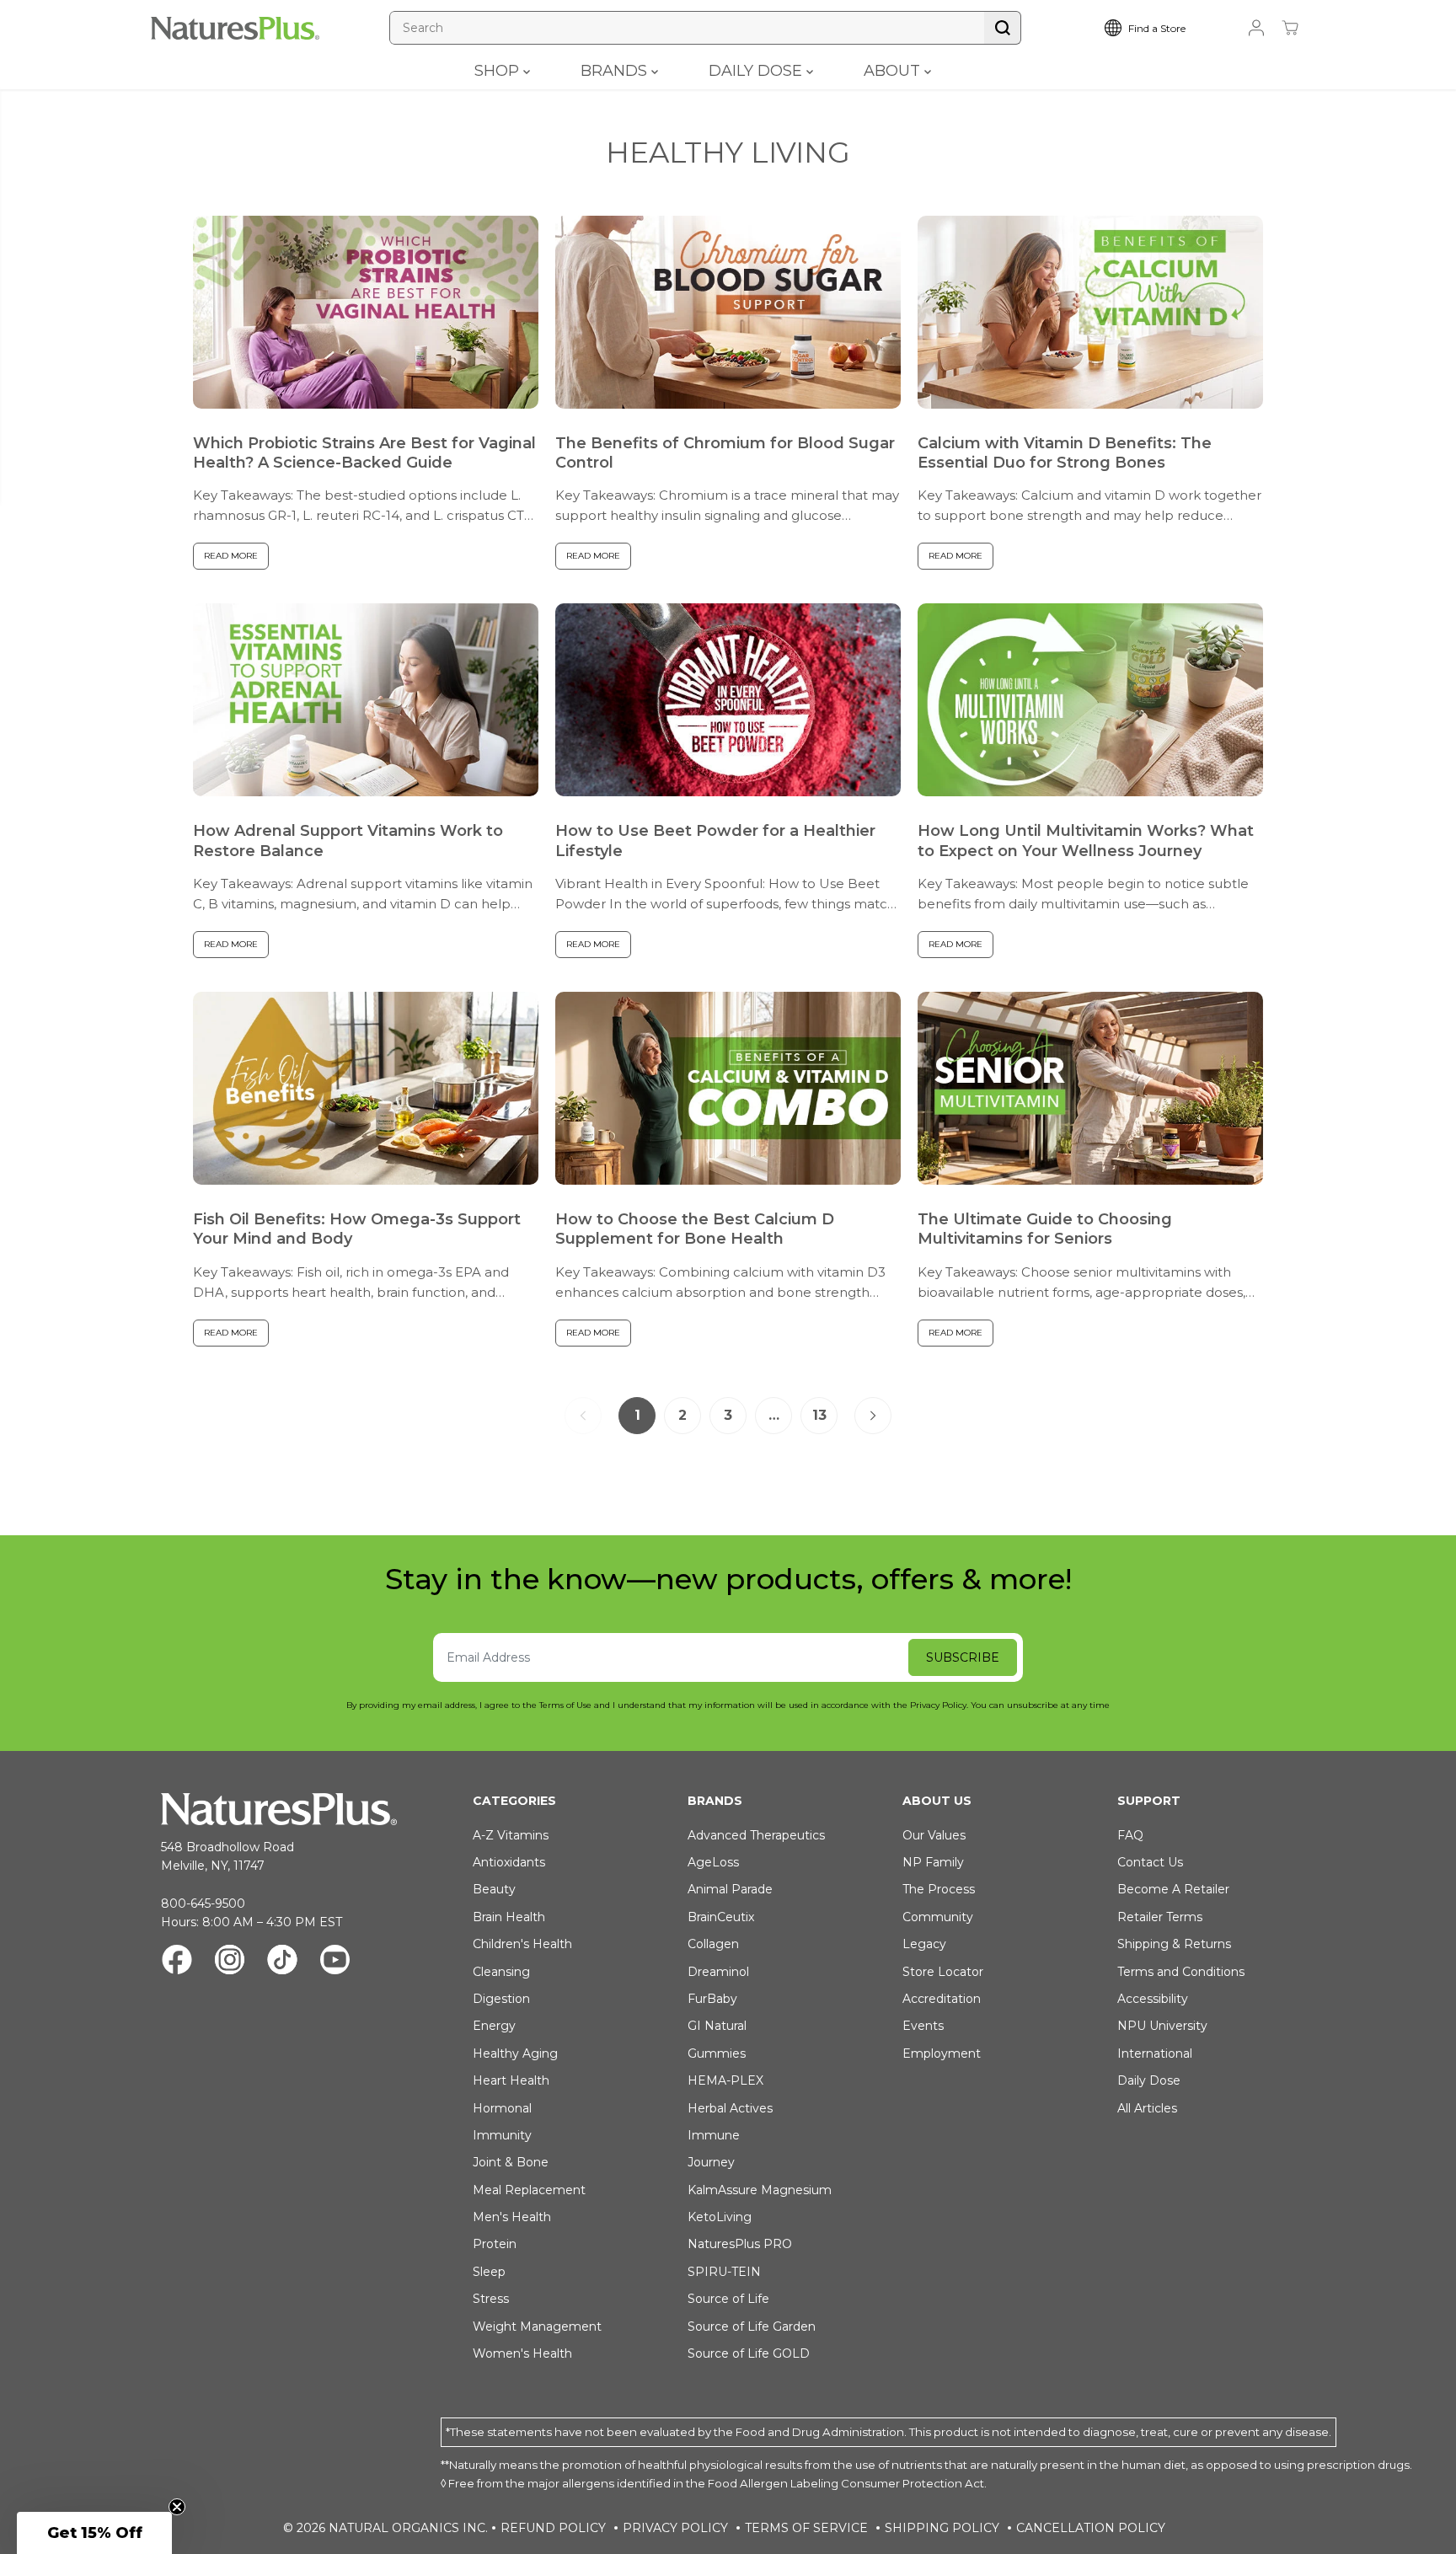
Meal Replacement (529, 2190)
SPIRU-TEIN (724, 2272)
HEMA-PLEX (725, 2080)
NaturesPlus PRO (740, 2244)
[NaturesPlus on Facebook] (177, 1962)
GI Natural (717, 2026)
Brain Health (509, 1917)
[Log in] (1256, 28)
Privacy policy (675, 2528)
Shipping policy (942, 2528)
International (1155, 2053)
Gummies (717, 2053)
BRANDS (616, 71)
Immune (714, 2135)
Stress (491, 2299)
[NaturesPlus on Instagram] (230, 1962)
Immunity (502, 2135)
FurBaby (712, 1999)
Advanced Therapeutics (756, 1835)
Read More (231, 556)
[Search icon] (1003, 28)
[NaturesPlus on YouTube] (335, 1962)
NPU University (1162, 2026)
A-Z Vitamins (511, 1835)
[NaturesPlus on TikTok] (282, 1962)
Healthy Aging (515, 2053)
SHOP (499, 71)
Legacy (924, 1944)
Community (938, 1917)
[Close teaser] (177, 2507)
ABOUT (894, 71)
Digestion (501, 1999)
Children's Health (522, 1944)
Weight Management (537, 2326)
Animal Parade (730, 1889)
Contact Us (1150, 1862)
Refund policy (553, 2528)
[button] (94, 2533)
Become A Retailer (1173, 1889)
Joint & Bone (511, 2162)
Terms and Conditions (1181, 1972)
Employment (942, 2053)
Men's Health (512, 2217)
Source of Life (728, 2299)
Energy (494, 2026)
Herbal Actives (730, 2108)
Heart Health (511, 2080)
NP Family (933, 1862)
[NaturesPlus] (235, 28)
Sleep (489, 2272)
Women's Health (522, 2353)
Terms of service (806, 2528)
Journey (711, 2162)
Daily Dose (1149, 2080)
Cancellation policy (1091, 2528)
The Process (939, 1889)
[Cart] (1290, 28)
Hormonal (502, 2108)
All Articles (1147, 2108)
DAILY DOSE (757, 71)
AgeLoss (713, 1862)
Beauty (494, 1889)
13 (819, 1415)
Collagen (713, 1944)
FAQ (1130, 1835)
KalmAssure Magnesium (760, 2190)
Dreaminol (718, 1972)
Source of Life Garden (752, 2326)
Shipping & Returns (1174, 1944)
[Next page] (873, 1416)
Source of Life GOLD (749, 2353)
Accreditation (942, 1999)
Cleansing (501, 1972)
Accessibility (1153, 1999)
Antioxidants (509, 1862)
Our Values (934, 1835)
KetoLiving (720, 2217)
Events (923, 2026)
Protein (495, 2244)
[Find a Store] (1158, 28)
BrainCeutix (721, 1917)
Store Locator (943, 1972)
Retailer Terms (1160, 1917)
